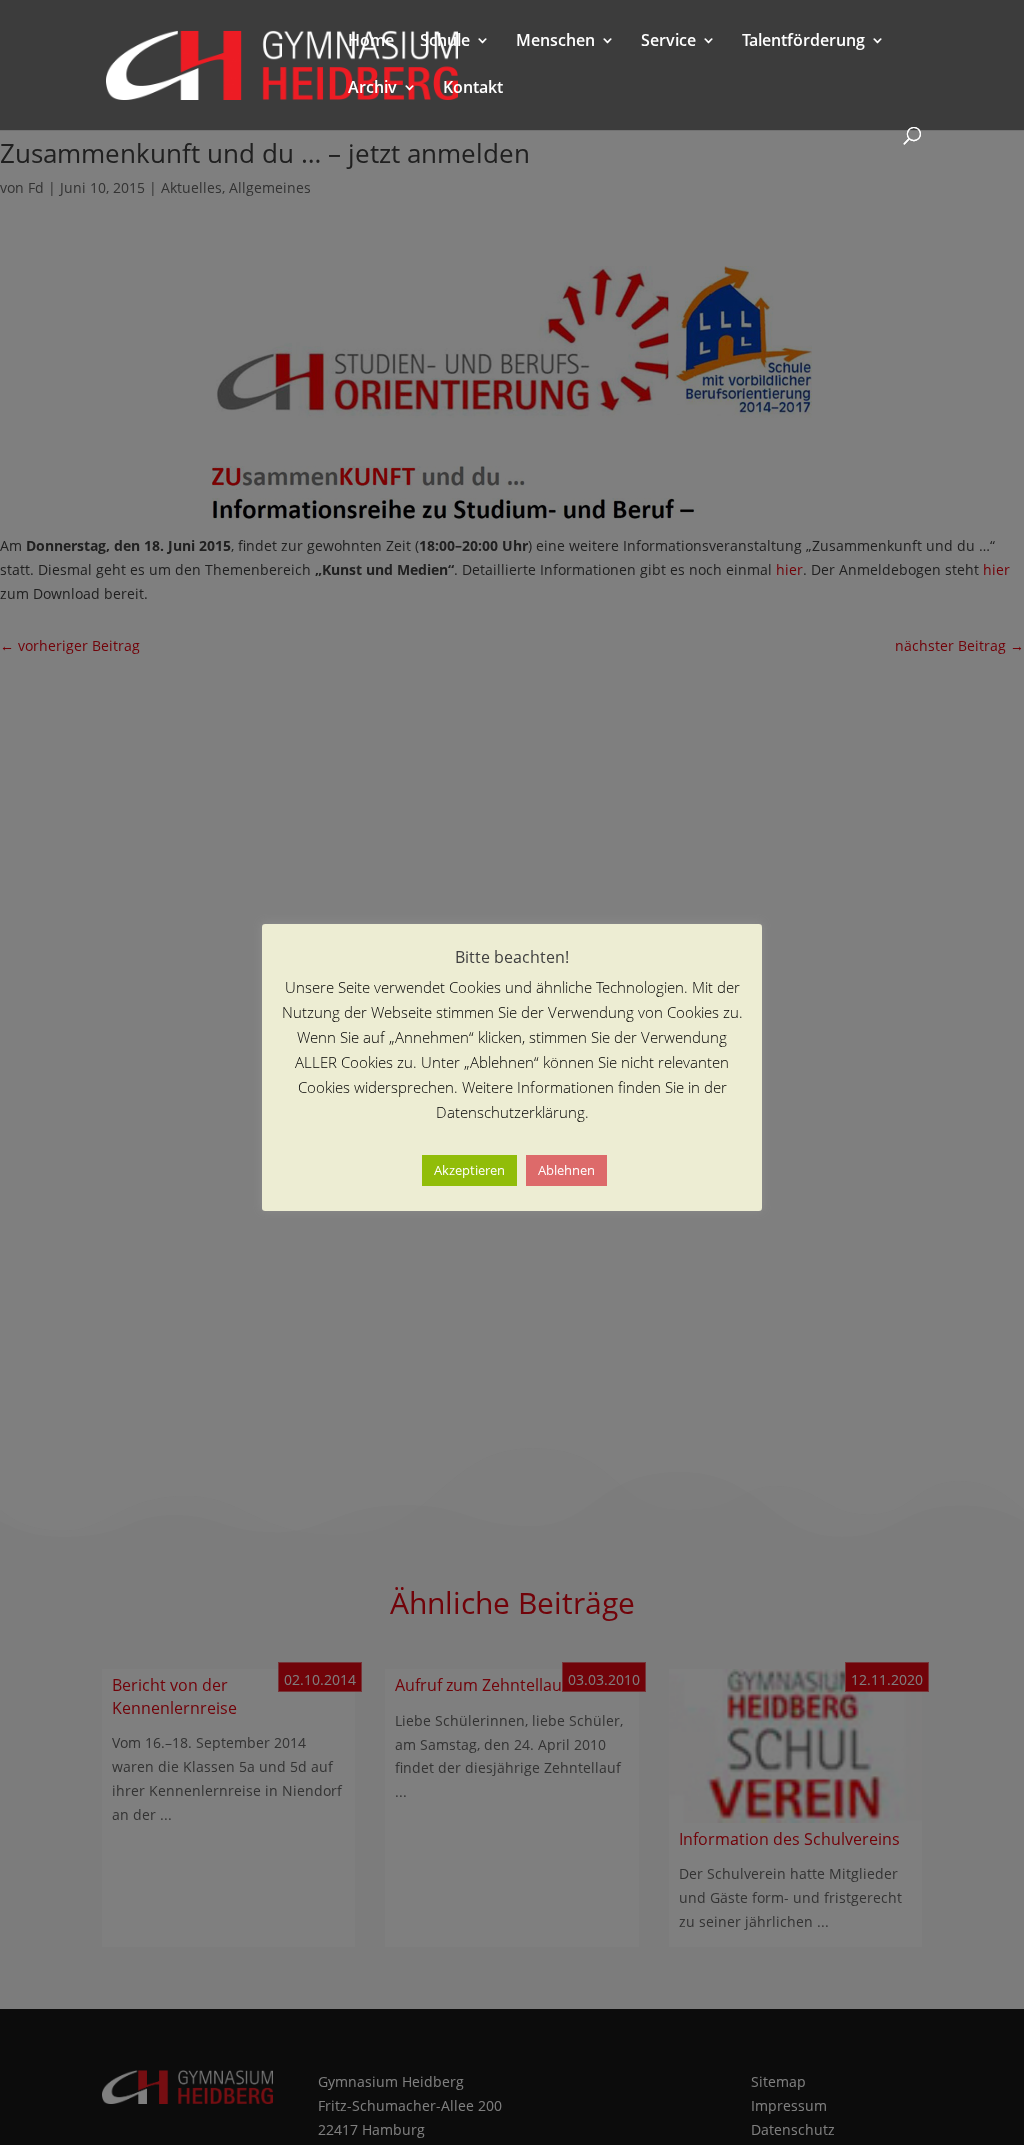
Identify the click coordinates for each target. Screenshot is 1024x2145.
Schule (445, 42)
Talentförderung (803, 42)
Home (371, 42)
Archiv (372, 89)
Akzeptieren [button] (469, 1170)
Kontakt (473, 89)
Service (668, 42)
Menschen (555, 42)
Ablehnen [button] (566, 1170)
